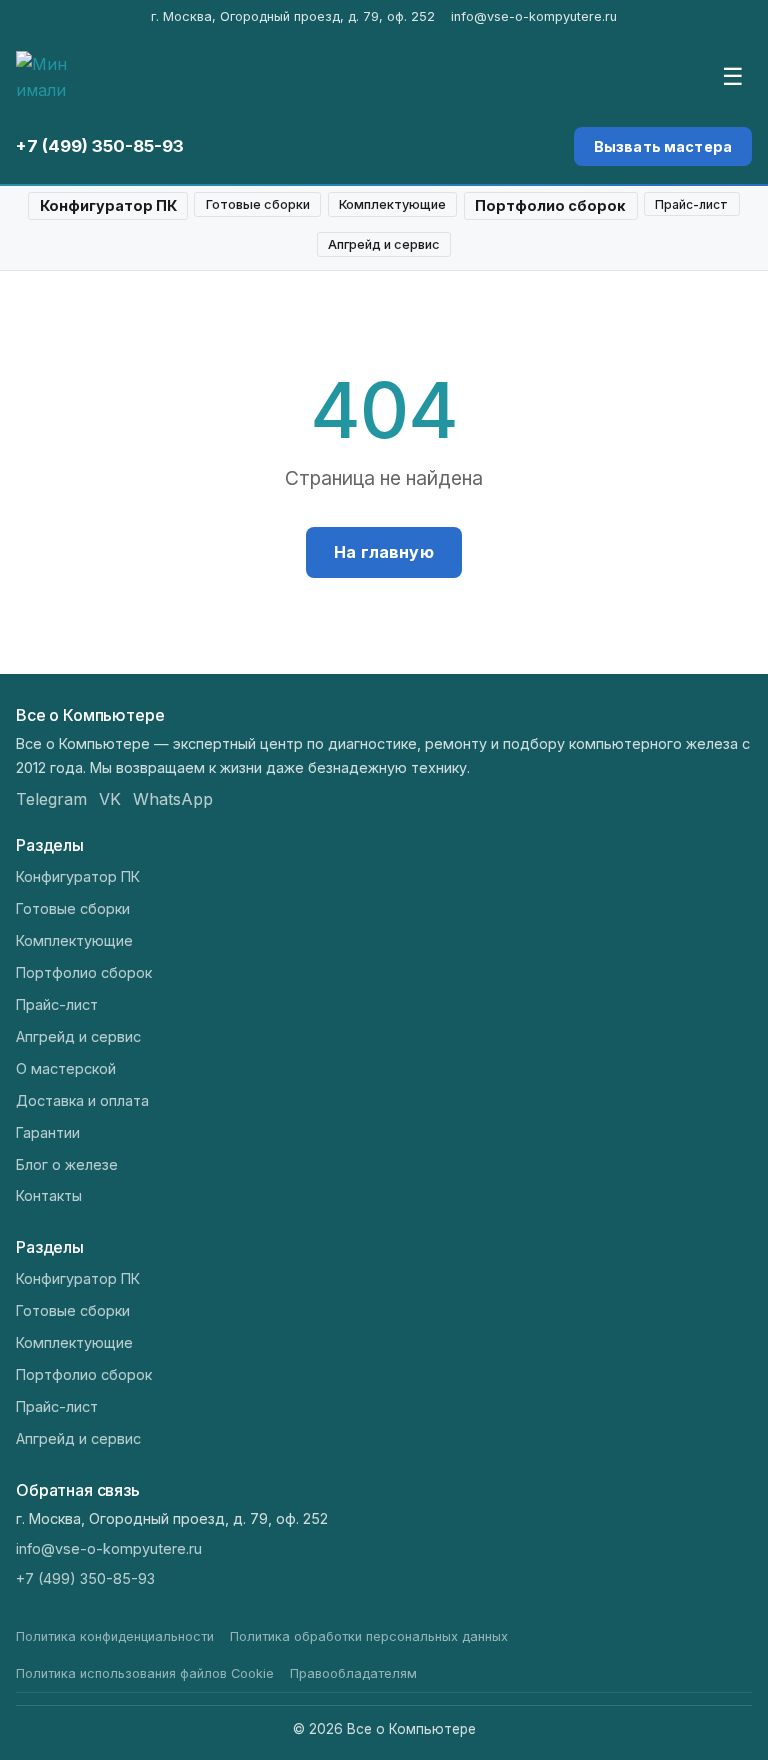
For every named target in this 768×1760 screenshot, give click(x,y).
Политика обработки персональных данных (369, 1636)
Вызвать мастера (663, 146)
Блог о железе (67, 1164)
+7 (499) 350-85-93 (100, 146)
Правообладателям (353, 1673)
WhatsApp (173, 799)
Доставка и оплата (82, 1100)
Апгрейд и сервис (384, 244)
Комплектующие (392, 204)
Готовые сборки (258, 204)
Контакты (49, 1195)
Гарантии (48, 1132)
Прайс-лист (691, 204)
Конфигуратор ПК (108, 205)
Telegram (51, 799)
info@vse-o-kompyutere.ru (534, 16)
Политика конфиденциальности (115, 1636)
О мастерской (66, 1068)
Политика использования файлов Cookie (145, 1673)
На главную (384, 552)
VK (110, 799)
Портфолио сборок (550, 205)
